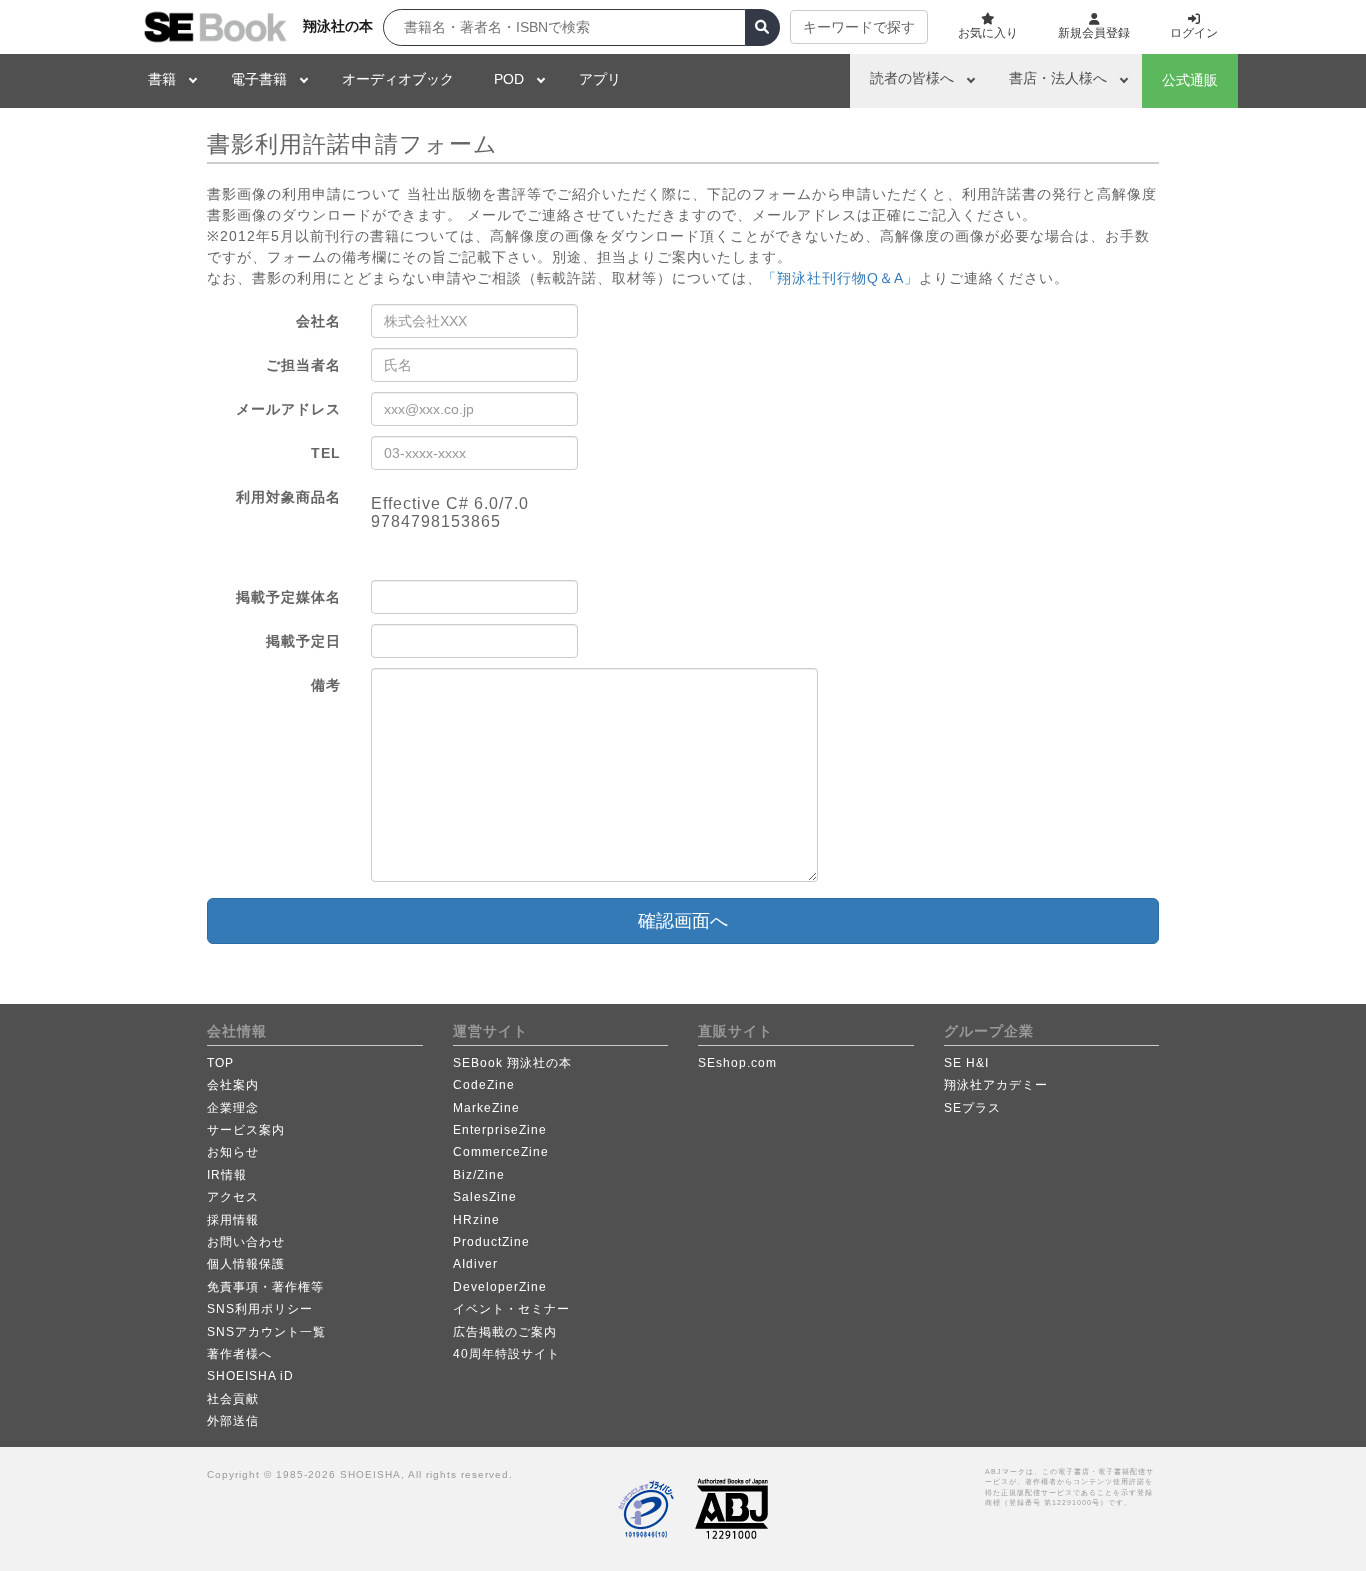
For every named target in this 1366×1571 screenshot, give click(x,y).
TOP (220, 1063)
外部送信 (233, 1421)
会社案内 (233, 1085)
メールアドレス (288, 409)
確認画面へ (683, 921)
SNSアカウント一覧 (266, 1332)
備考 (326, 685)
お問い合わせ (246, 1242)
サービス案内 (246, 1130)
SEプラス (972, 1108)
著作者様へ (239, 1354)
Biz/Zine (479, 1175)
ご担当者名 (303, 365)
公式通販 (1190, 80)
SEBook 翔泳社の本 (512, 1063)
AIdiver (475, 1264)
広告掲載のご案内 (505, 1332)
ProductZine (491, 1242)
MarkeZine (486, 1108)
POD (509, 79)
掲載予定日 (303, 641)
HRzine (476, 1220)
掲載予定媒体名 (288, 597)
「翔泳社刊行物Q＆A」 (840, 278)
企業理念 (233, 1108)
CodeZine (484, 1085)
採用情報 (233, 1220)
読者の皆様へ (912, 78)
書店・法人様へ (1058, 78)
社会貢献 (233, 1399)
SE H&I (966, 1063)
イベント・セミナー (511, 1309)
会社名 (318, 321)
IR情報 (227, 1175)
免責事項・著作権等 (265, 1287)
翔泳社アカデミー (996, 1085)
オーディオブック (398, 79)
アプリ (600, 79)
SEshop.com (737, 1063)
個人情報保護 (246, 1264)
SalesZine (485, 1197)
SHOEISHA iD (250, 1376)
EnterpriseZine (500, 1130)
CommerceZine (501, 1152)
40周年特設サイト (506, 1354)
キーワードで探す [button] (859, 27)
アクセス (233, 1197)
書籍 (162, 79)
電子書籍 (259, 79)
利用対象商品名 (288, 497)
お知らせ (233, 1152)
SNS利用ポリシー (260, 1309)
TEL (326, 453)
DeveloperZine (500, 1287)
